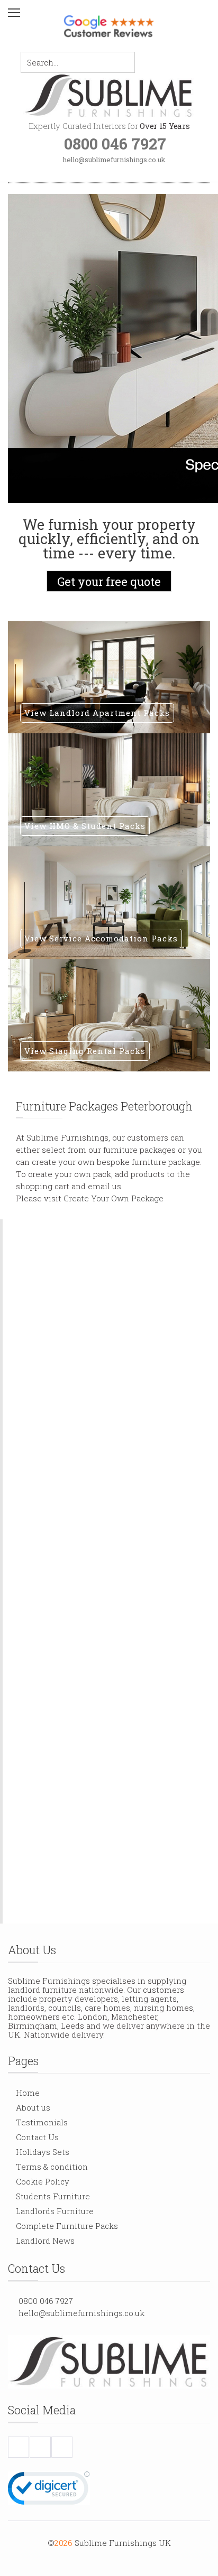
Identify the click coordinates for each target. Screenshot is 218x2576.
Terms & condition (52, 2167)
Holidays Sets (43, 2152)
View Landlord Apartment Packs (97, 713)
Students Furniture (53, 2196)
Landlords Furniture (55, 2211)
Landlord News (45, 2241)
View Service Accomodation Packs (101, 938)
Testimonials (42, 2122)
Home (28, 2093)
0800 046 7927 (46, 2301)
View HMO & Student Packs (85, 826)
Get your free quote (109, 581)
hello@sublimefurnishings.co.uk (81, 2313)
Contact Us (37, 2137)
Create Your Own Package (113, 1198)
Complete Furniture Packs (67, 2226)
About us (33, 2107)
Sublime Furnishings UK (123, 2543)
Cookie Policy (43, 2181)
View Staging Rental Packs (85, 1051)
